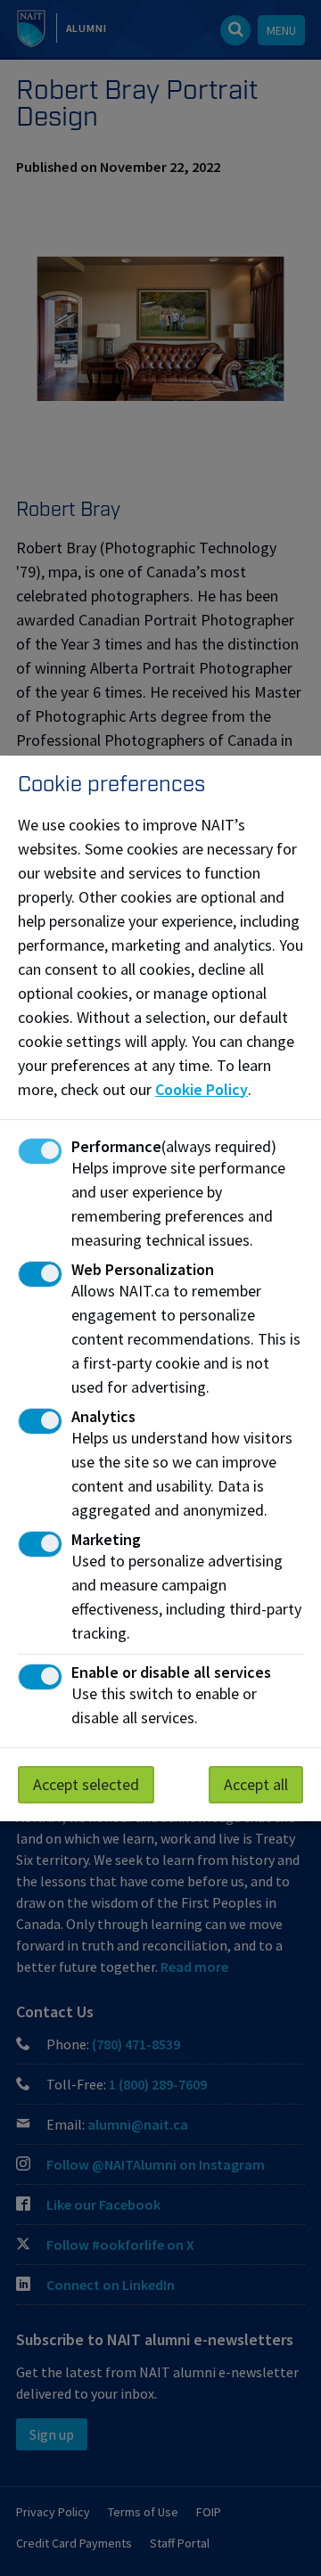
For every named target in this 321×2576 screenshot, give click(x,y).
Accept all (256, 1784)
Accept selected (86, 1784)
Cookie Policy (202, 1089)
